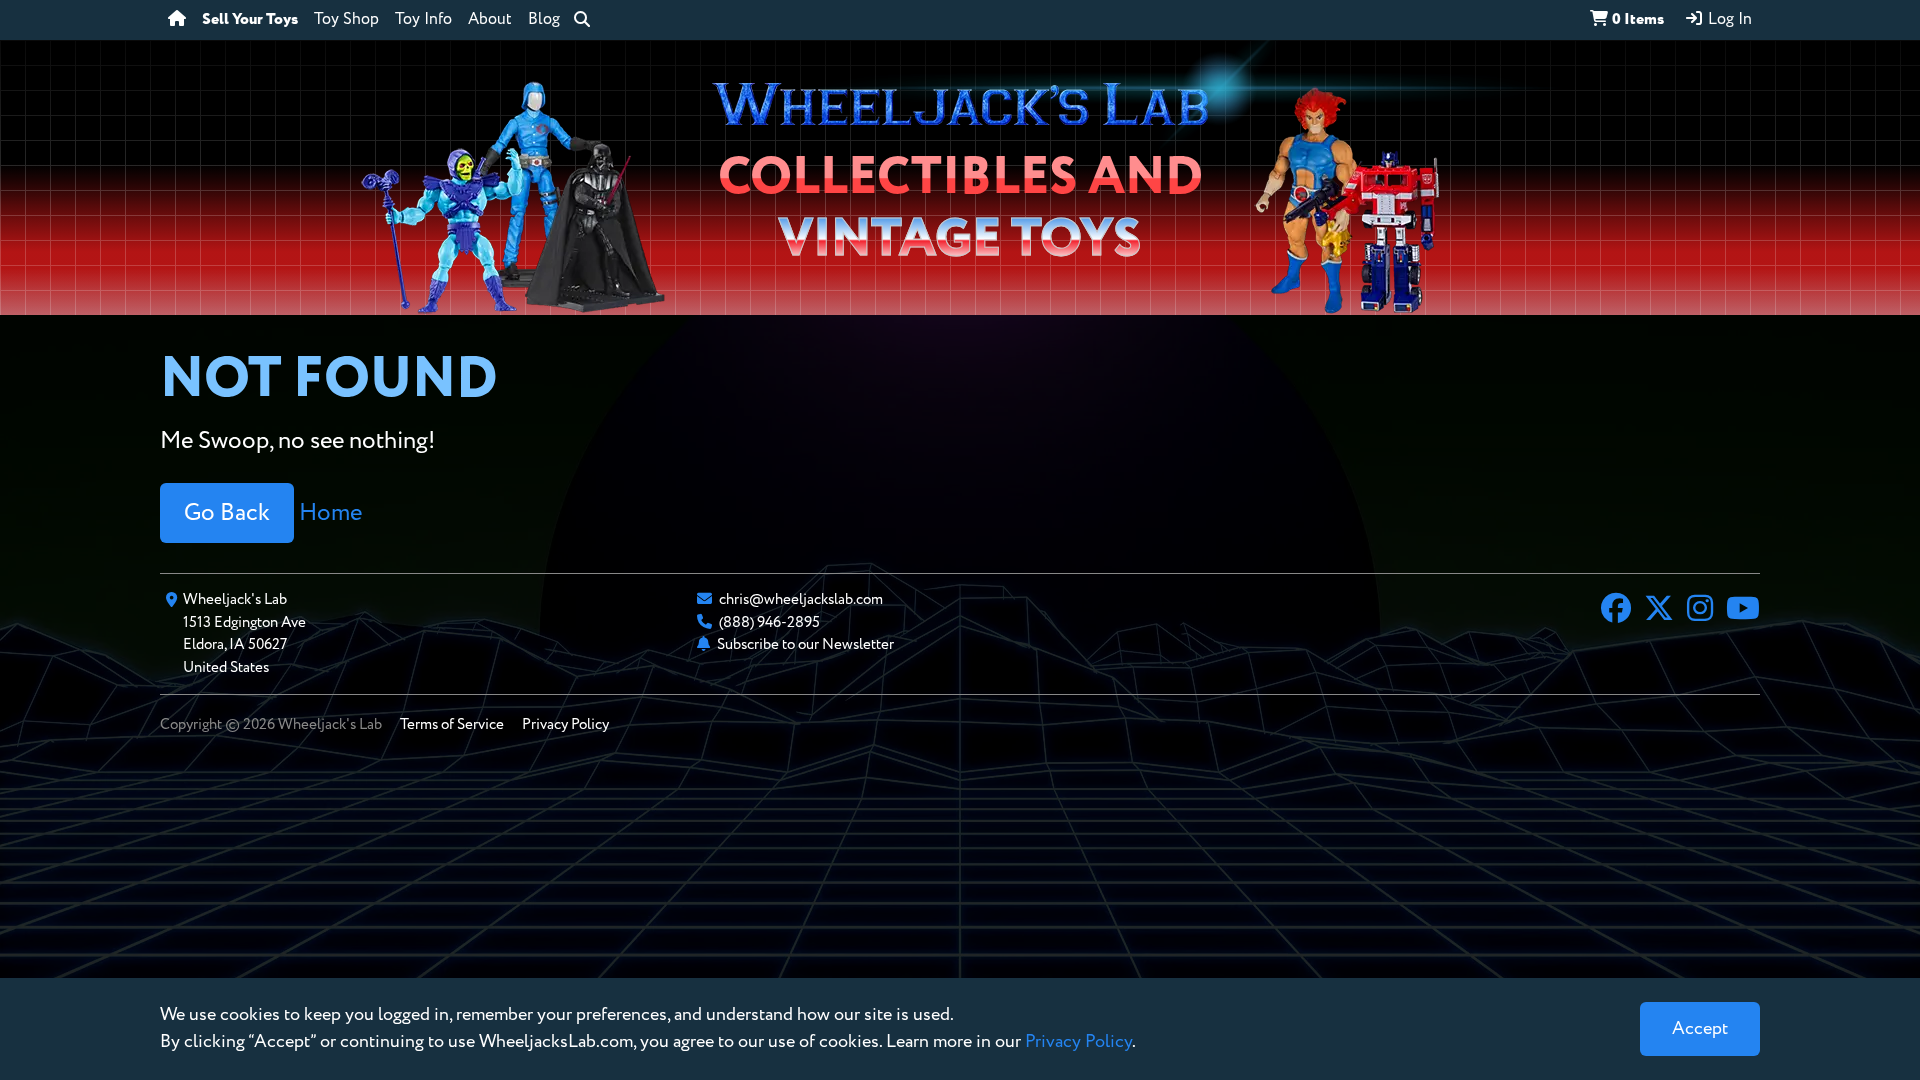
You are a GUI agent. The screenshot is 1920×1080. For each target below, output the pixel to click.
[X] (1659, 611)
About (490, 20)
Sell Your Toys (250, 20)
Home (330, 513)
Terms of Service (452, 724)
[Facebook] (1616, 611)
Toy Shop (346, 20)
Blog (544, 20)
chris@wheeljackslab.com (801, 599)
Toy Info (423, 20)
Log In (1728, 20)
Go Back (227, 513)
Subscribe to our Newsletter (805, 644)
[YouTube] (1743, 611)
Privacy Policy (565, 724)
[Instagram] (1700, 611)
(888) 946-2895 (769, 622)
